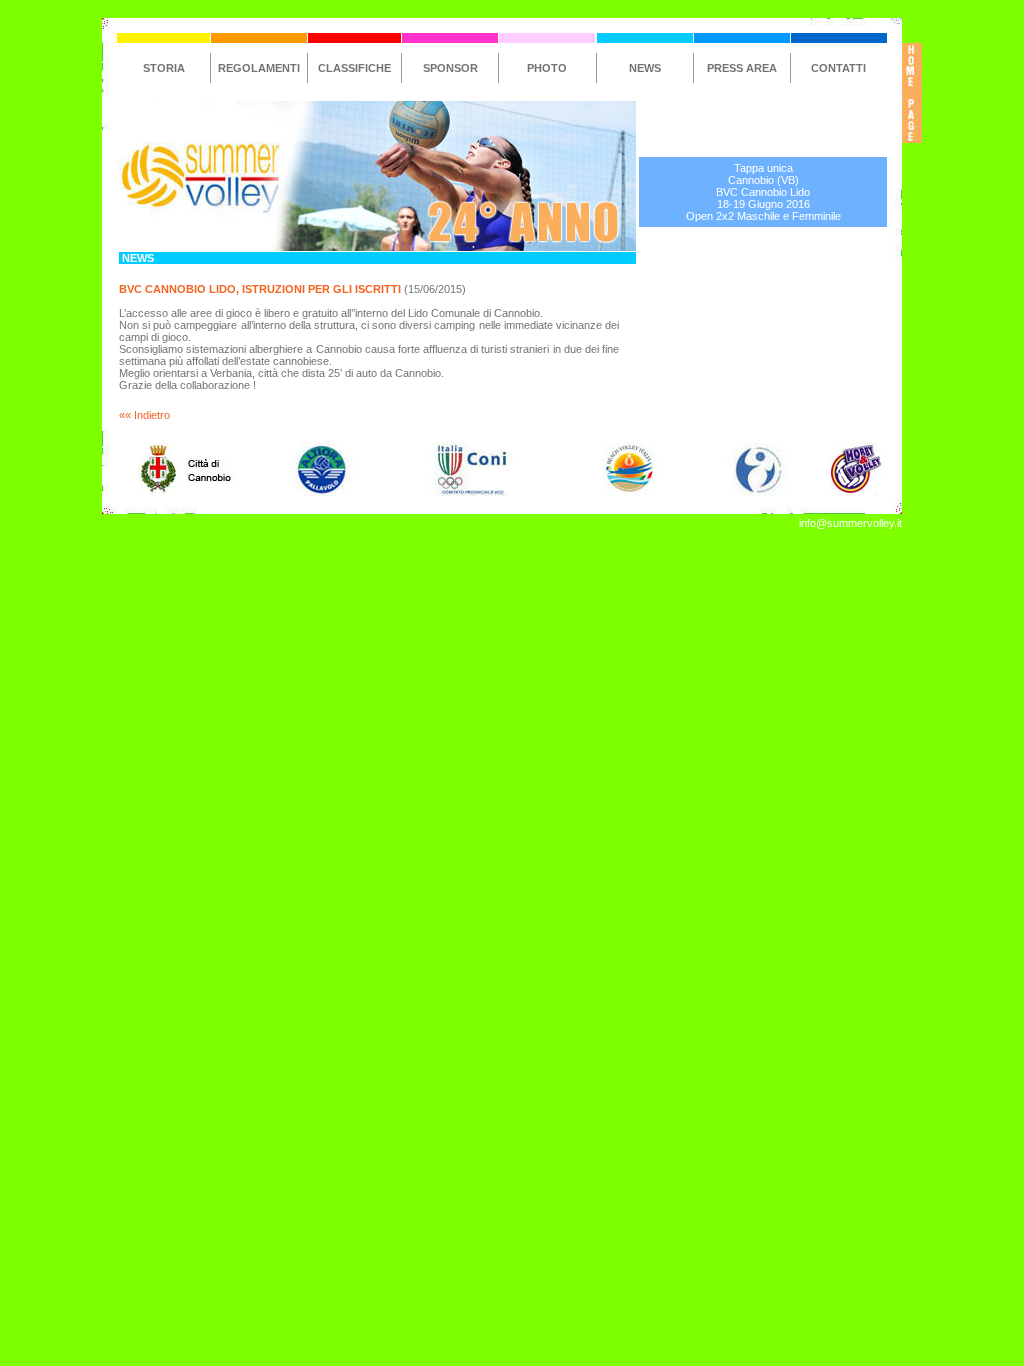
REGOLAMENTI (259, 68)
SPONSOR (450, 68)
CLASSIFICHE (354, 68)
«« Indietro (144, 415)
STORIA (164, 68)
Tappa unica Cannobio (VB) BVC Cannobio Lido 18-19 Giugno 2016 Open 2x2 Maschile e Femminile (763, 192)
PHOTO (547, 68)
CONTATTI (838, 68)
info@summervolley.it (850, 523)
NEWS (645, 68)
